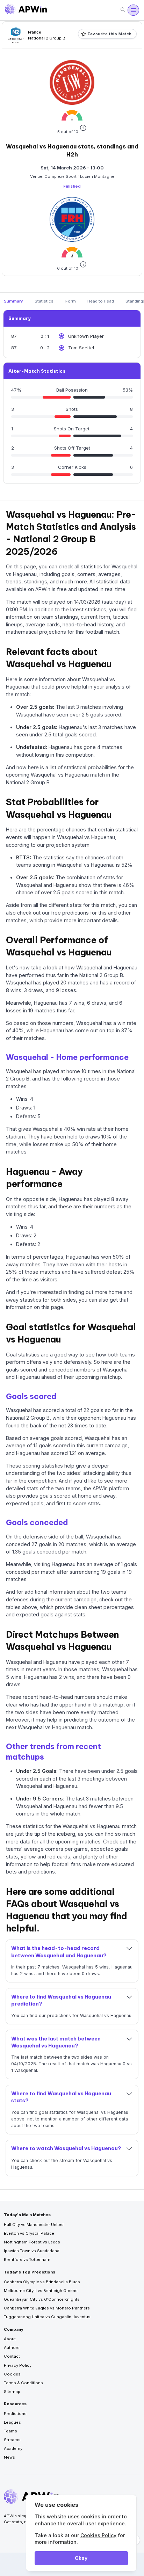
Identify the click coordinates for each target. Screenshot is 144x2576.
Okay (81, 2558)
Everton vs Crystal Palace (29, 2233)
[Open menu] (133, 10)
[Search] (123, 10)
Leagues (12, 2422)
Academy (13, 2448)
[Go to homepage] (26, 10)
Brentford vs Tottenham (27, 2260)
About (10, 2339)
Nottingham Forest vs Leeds (32, 2242)
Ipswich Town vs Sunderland (32, 2251)
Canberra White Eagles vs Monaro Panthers (47, 2308)
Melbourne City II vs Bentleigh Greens (41, 2291)
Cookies (12, 2374)
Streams (12, 2440)
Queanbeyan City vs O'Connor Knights (42, 2299)
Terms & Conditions (23, 2383)
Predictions (15, 2414)
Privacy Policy (18, 2365)
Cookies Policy (98, 2535)
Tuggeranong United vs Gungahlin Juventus (47, 2317)
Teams (10, 2431)
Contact (12, 2356)
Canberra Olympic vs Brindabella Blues (42, 2282)
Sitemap (12, 2392)
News (9, 2457)
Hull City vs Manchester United (34, 2225)
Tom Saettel (81, 348)
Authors (12, 2348)
